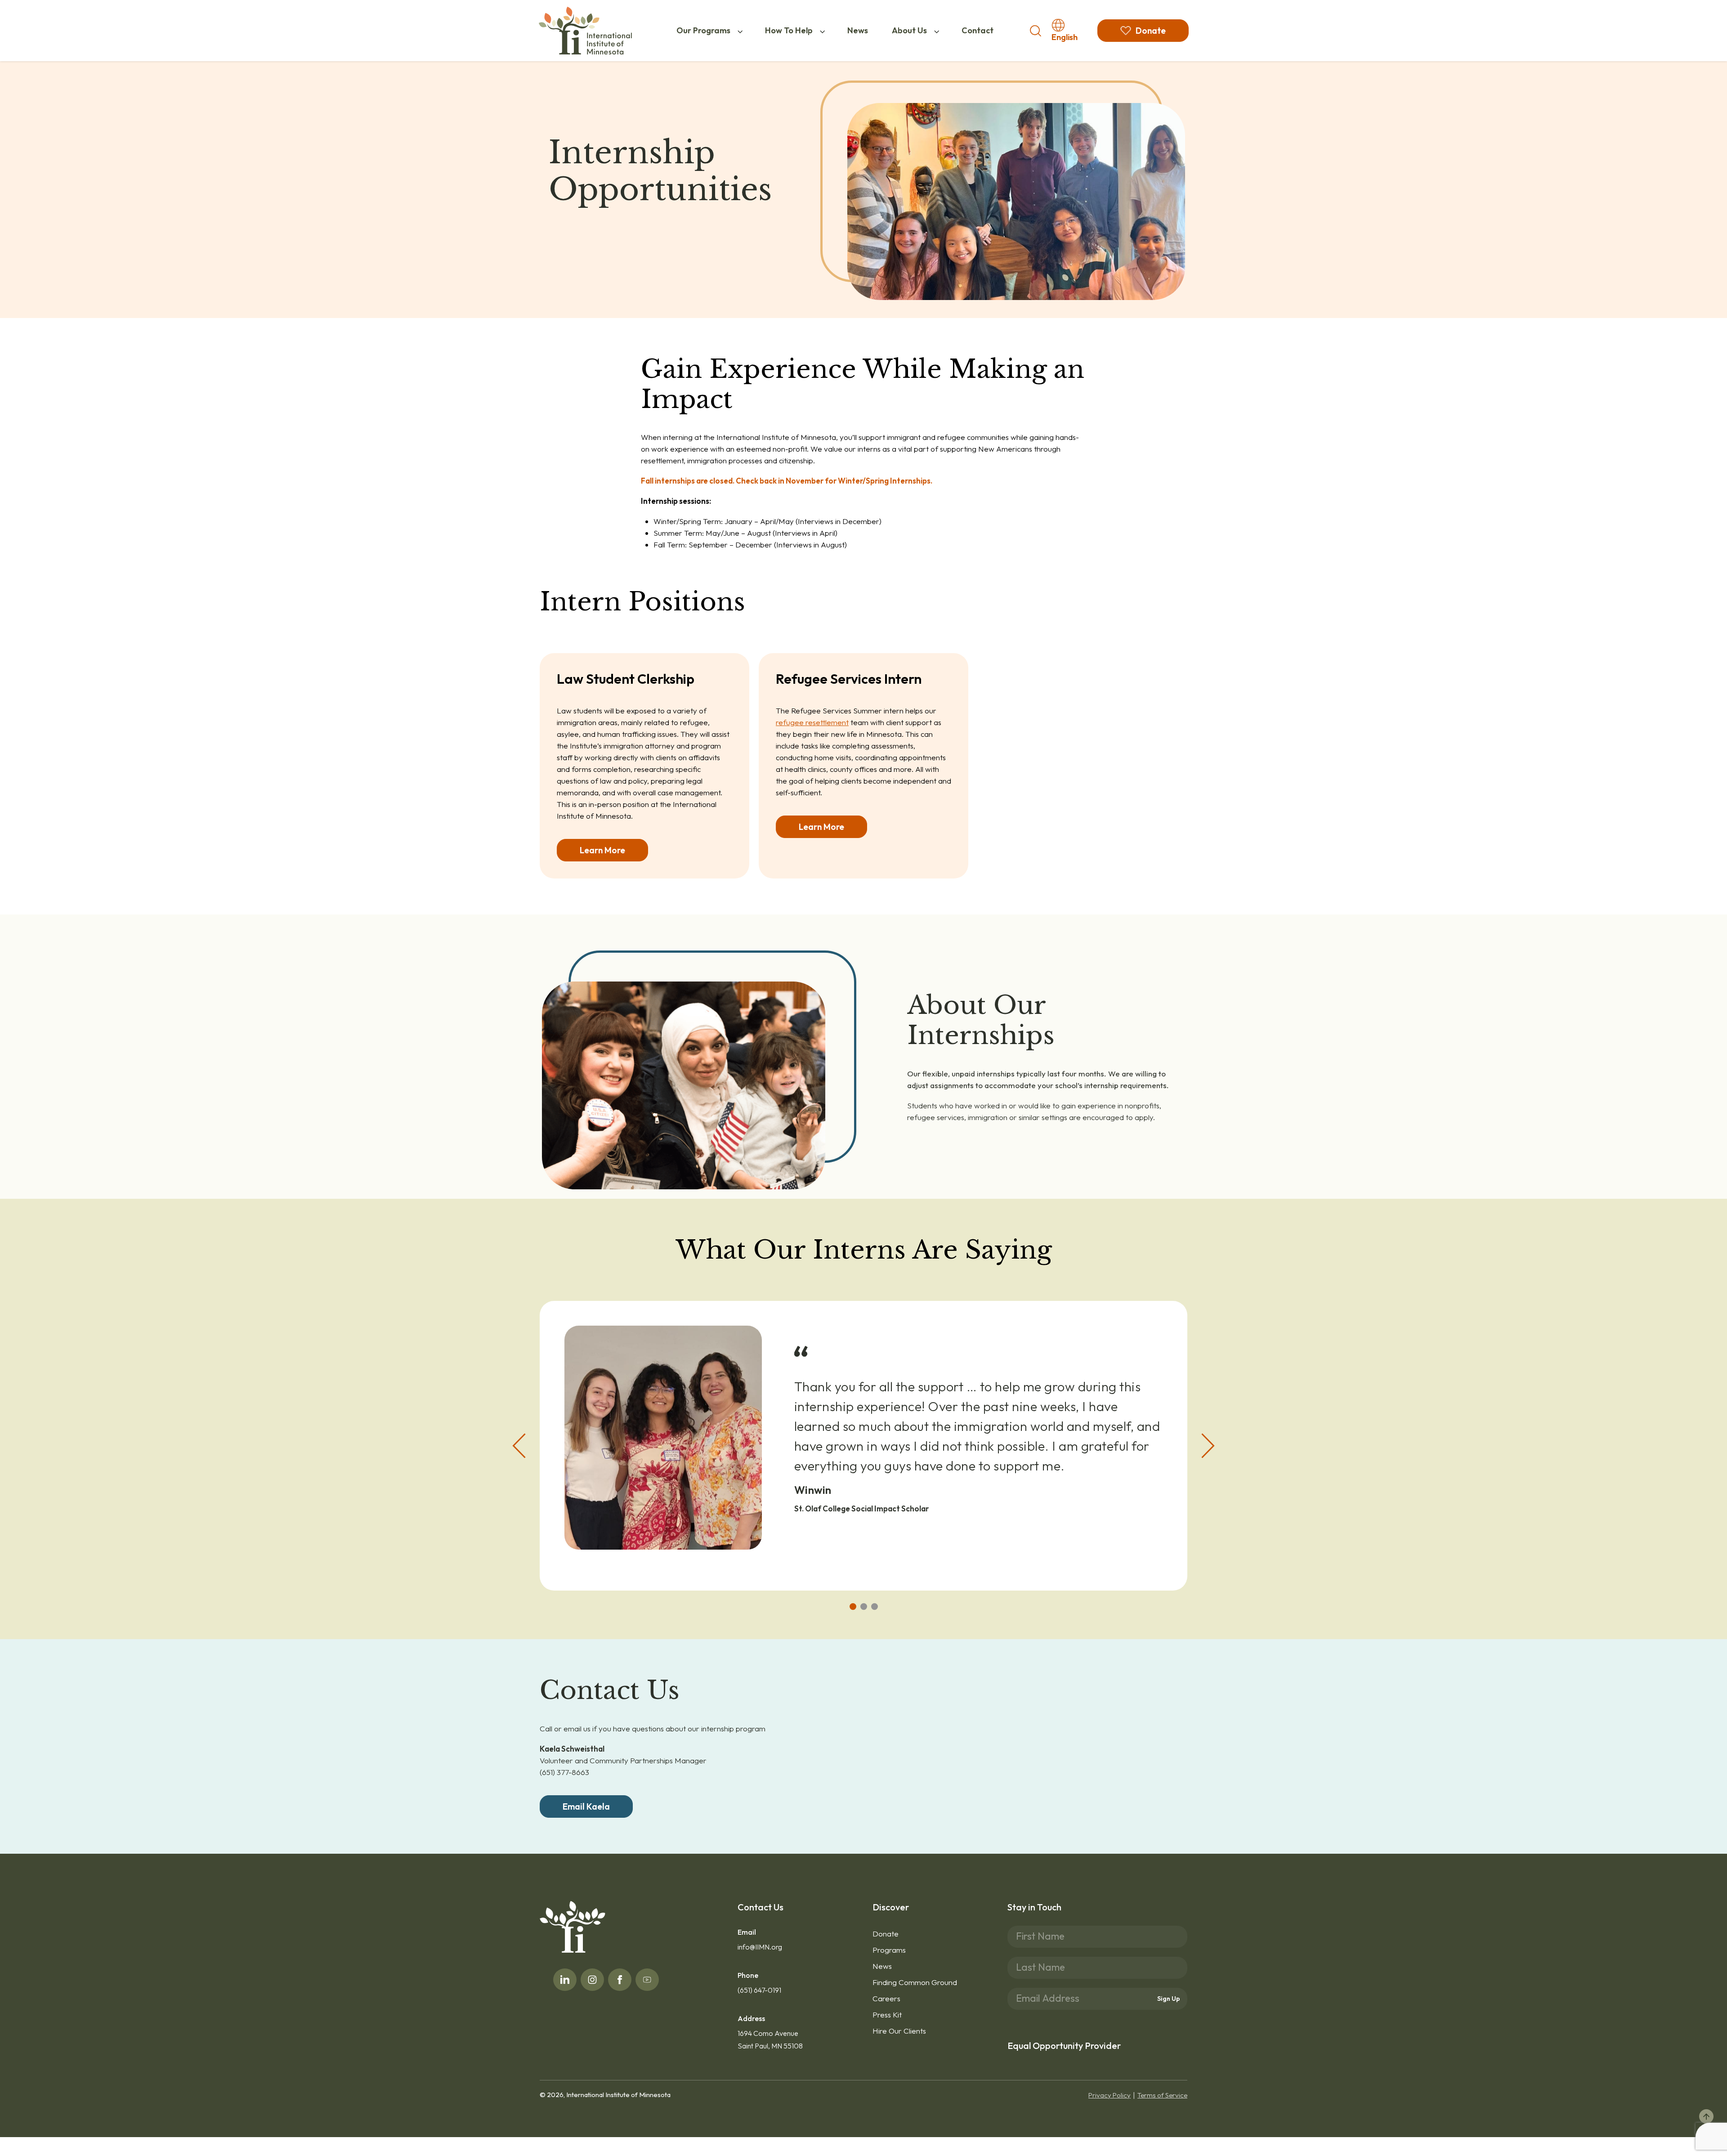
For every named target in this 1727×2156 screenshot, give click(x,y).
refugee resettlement (812, 722)
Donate (886, 1934)
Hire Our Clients (899, 2031)
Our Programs (703, 30)
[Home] (585, 31)
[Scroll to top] (1706, 2116)
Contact (978, 30)
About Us (909, 30)
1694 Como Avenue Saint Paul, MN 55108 (770, 2039)
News (858, 30)
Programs (889, 1950)
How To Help (789, 30)
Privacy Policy (1110, 2095)
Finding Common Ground (915, 1982)
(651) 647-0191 (759, 1990)
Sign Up (1169, 1999)
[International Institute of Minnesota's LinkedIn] (565, 1980)
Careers (886, 1998)
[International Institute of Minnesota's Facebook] (620, 1980)
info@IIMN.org (760, 1947)
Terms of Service (1162, 2095)
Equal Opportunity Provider (1064, 2046)
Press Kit (887, 2015)
